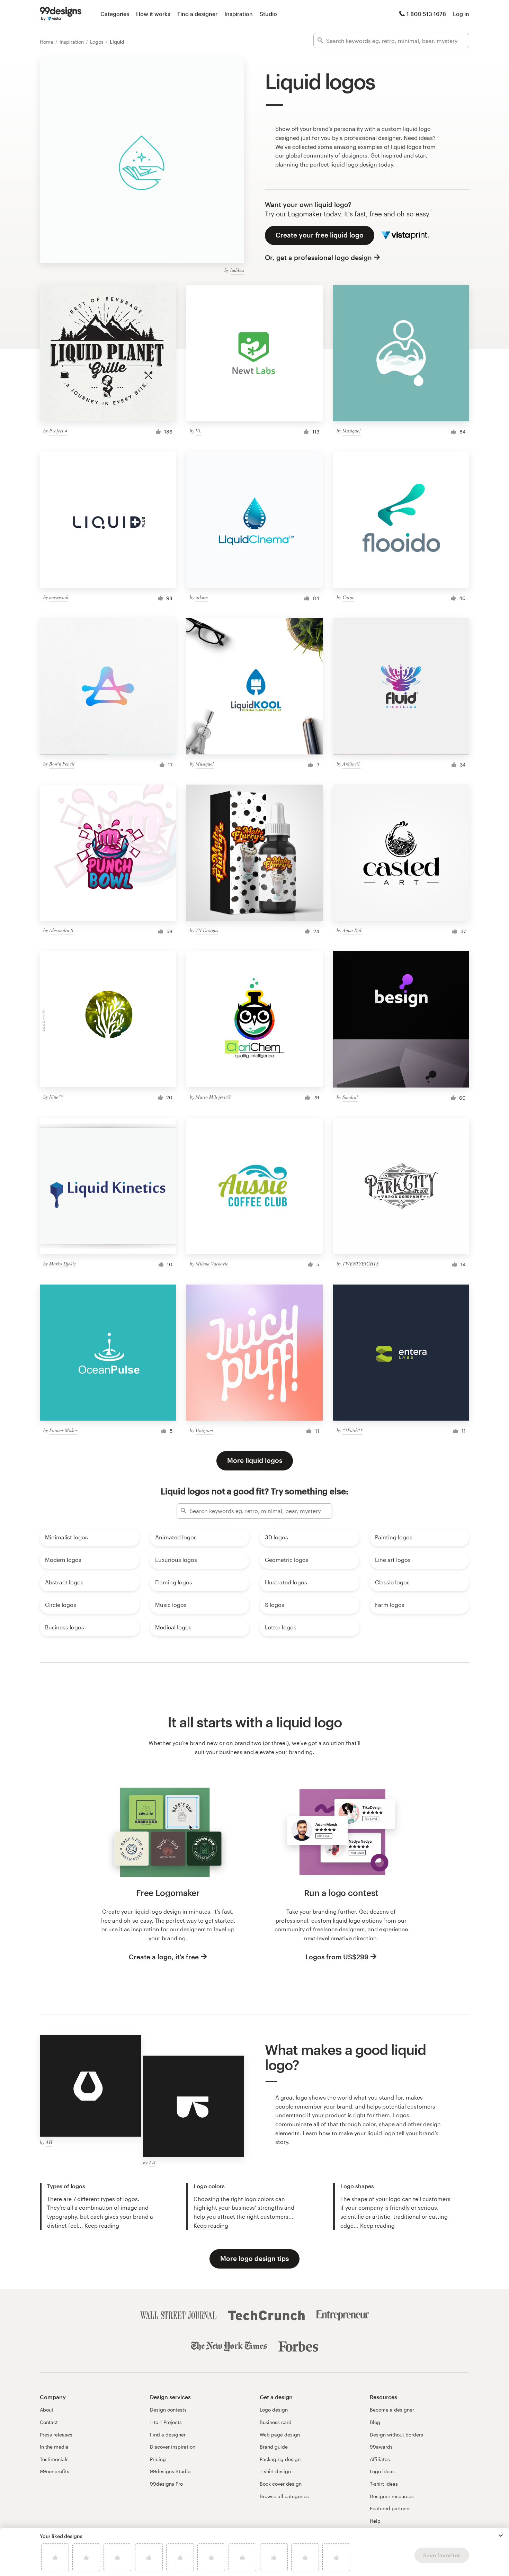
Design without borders (396, 2435)
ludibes (237, 270)
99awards (381, 2447)
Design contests (168, 2410)
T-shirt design (275, 2471)
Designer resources (392, 2496)
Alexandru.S (61, 930)
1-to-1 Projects (166, 2422)
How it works (153, 14)
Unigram (204, 1430)
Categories (115, 14)
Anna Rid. (352, 930)
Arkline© (351, 764)
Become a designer (392, 2410)
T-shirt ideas (384, 2484)
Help (375, 2521)
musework (59, 597)
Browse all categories (284, 2496)
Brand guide (274, 2447)
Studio (268, 14)
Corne (348, 597)
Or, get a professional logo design (318, 257)
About (47, 2410)
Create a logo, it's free (164, 1957)
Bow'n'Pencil (62, 764)
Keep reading (102, 2225)
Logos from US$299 (337, 1957)
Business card (276, 2422)
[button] (501, 2535)
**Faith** (352, 1430)
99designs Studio (170, 2471)
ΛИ (49, 2142)
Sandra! (350, 1097)
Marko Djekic (62, 1264)
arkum (202, 597)
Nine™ (56, 1097)
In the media (54, 2447)
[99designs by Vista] (61, 14)
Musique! (352, 431)
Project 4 (58, 431)
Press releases (56, 2435)
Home (47, 42)
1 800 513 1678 (426, 14)
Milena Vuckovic (212, 1264)
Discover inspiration (173, 2447)
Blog (375, 2422)
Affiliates (380, 2459)
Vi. (199, 431)
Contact (49, 2422)
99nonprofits (55, 2471)
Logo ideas (382, 2471)
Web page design (280, 2435)
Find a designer (197, 14)
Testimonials (54, 2459)
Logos (97, 42)
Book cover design (281, 2484)
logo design (362, 164)
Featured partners (390, 2508)
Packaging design (280, 2459)
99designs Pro (166, 2484)
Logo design (274, 2410)
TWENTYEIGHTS (360, 1264)
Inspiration (239, 14)
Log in (461, 14)
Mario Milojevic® (213, 1097)
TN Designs (207, 930)
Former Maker (63, 1430)
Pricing (158, 2459)
